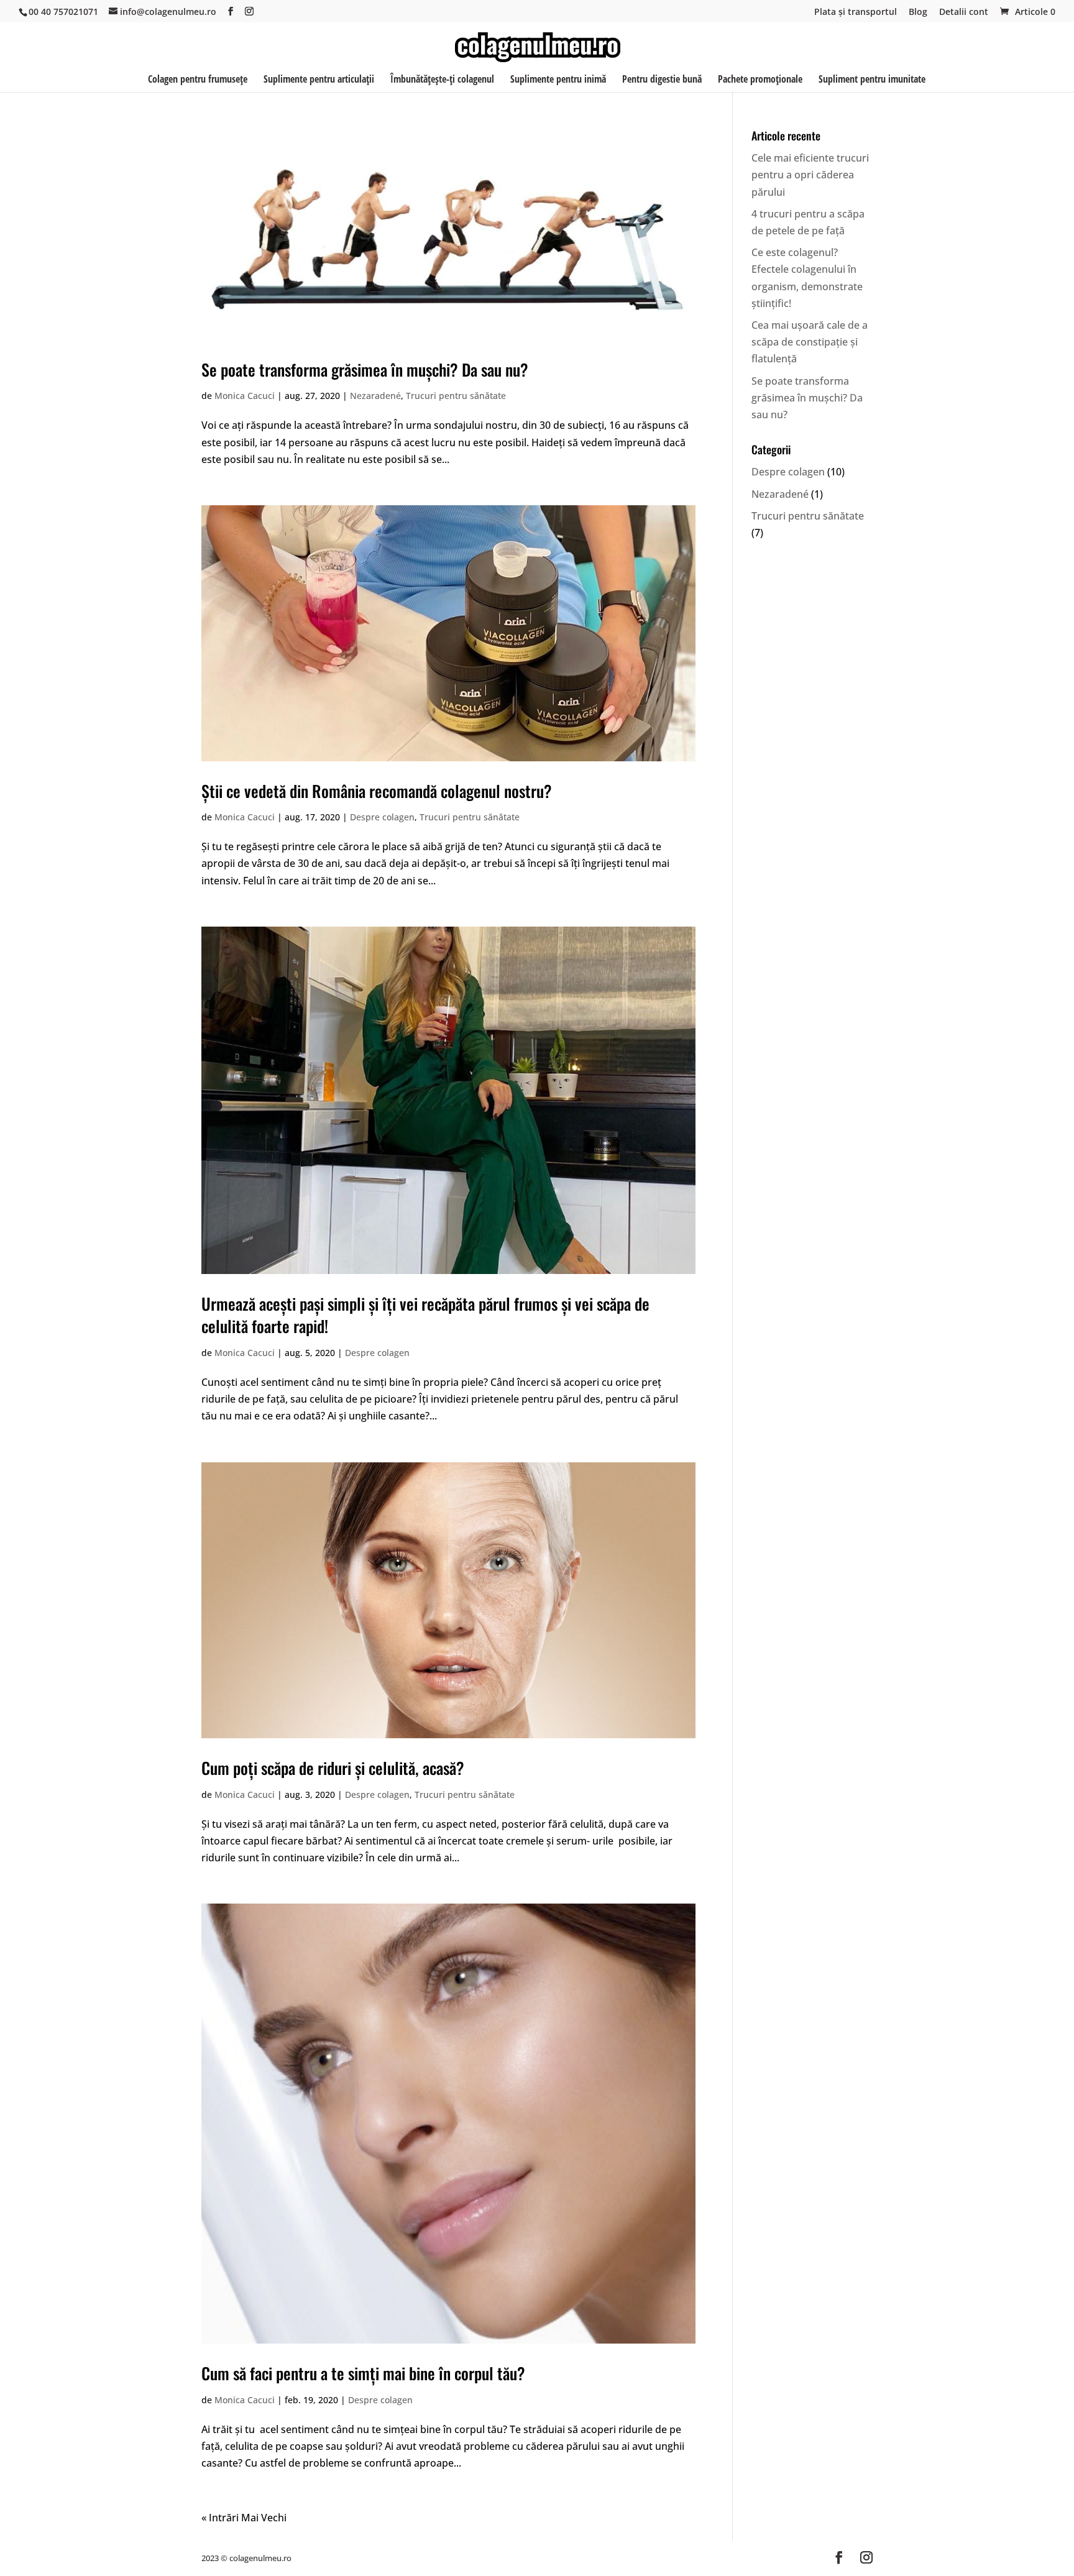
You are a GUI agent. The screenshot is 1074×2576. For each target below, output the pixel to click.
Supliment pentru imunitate (872, 80)
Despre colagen (382, 817)
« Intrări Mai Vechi (244, 2518)
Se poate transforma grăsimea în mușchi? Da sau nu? (365, 369)
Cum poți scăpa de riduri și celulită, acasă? (333, 1768)
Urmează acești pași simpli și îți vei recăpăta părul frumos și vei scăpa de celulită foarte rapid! (425, 1315)
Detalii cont (964, 12)
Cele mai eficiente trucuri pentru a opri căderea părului (810, 175)
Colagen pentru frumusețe (198, 80)
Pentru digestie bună (662, 80)
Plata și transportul (856, 12)
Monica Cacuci (245, 396)
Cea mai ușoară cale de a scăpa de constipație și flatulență (810, 342)
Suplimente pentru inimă (558, 80)
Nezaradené (375, 396)
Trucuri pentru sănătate (456, 396)
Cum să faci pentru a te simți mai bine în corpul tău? (363, 2373)
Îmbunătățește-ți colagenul (442, 80)
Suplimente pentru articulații (319, 80)
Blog (918, 12)
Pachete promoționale (760, 80)
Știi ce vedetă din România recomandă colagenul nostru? (377, 791)
